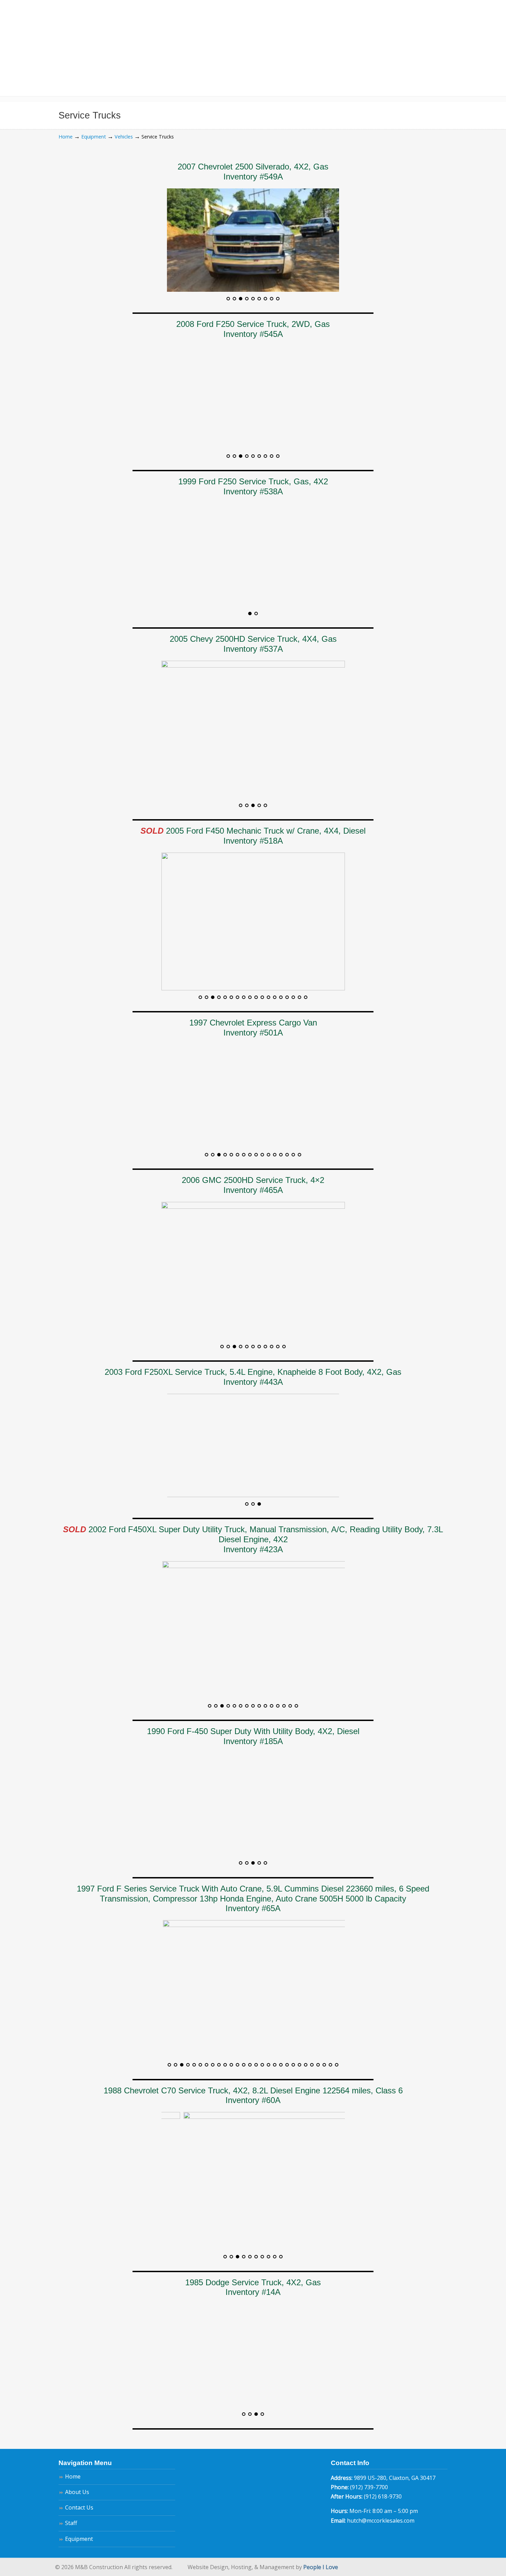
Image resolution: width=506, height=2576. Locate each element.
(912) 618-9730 (383, 2496)
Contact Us (79, 2507)
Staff (71, 2523)
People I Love (321, 2567)
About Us (77, 2492)
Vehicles (124, 137)
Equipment (94, 137)
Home (66, 137)
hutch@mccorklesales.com (381, 2521)
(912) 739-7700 (369, 2487)
